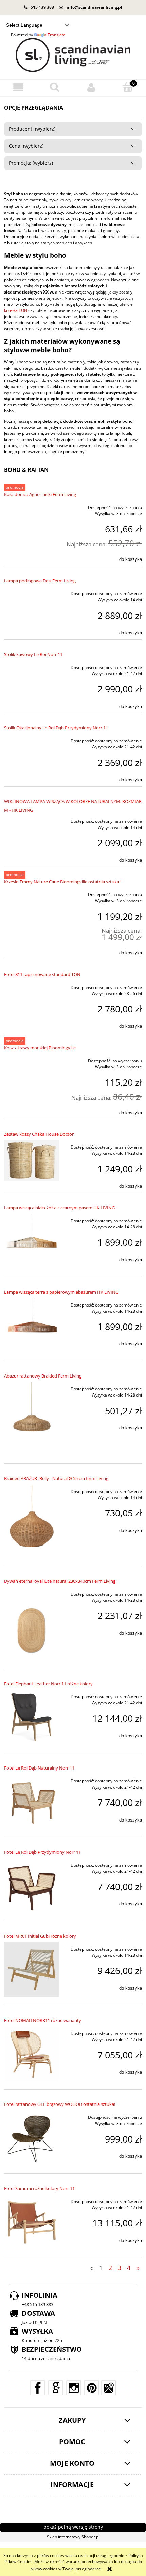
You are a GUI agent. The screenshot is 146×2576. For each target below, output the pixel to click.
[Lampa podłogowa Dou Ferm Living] (32, 592)
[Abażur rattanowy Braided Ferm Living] (32, 1419)
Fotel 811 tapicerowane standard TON (42, 974)
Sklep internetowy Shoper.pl (73, 2537)
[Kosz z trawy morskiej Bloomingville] (32, 1059)
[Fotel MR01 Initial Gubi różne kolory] (32, 1970)
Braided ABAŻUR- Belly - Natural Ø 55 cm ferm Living (56, 1478)
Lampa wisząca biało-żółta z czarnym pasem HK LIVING (59, 1208)
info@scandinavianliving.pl (94, 7)
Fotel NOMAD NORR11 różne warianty (43, 2020)
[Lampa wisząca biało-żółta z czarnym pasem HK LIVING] (32, 1241)
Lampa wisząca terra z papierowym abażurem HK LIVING (61, 1292)
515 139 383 (42, 7)
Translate (57, 35)
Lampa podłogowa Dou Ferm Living (40, 581)
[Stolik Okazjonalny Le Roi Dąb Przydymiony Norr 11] (32, 739)
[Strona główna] (73, 55)
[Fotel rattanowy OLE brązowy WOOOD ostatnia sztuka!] (32, 2138)
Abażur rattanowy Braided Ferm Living (43, 1376)
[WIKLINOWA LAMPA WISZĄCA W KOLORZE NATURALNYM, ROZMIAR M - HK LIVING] (32, 819)
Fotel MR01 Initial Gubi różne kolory (40, 1936)
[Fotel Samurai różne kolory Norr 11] (32, 2222)
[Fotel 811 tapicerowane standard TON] (32, 985)
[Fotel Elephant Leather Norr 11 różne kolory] (32, 1717)
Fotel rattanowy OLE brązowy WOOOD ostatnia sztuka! (60, 2104)
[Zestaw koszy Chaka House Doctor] (32, 1160)
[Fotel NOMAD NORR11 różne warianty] (32, 2054)
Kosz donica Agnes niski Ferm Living (40, 494)
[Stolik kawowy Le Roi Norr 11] (32, 665)
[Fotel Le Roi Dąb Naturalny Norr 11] (32, 1801)
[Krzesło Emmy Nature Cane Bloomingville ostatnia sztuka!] (32, 893)
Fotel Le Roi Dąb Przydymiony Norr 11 (42, 1852)
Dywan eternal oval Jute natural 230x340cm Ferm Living (60, 1581)
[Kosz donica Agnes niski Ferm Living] (32, 505)
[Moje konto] (91, 87)
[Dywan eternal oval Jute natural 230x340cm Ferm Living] (32, 1624)
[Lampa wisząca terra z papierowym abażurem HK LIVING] (32, 1326)
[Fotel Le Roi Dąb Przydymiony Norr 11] (32, 1886)
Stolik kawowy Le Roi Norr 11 (33, 654)
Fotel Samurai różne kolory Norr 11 (39, 2188)
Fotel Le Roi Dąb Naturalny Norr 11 (39, 1768)
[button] (18, 87)
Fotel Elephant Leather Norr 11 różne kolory (48, 1684)
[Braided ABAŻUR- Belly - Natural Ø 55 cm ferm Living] (32, 1521)
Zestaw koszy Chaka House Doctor (39, 1134)
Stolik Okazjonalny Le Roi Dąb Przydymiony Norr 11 (56, 728)
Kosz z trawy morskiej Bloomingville (40, 1048)
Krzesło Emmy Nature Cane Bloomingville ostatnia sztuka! (62, 882)
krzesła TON (16, 310)
